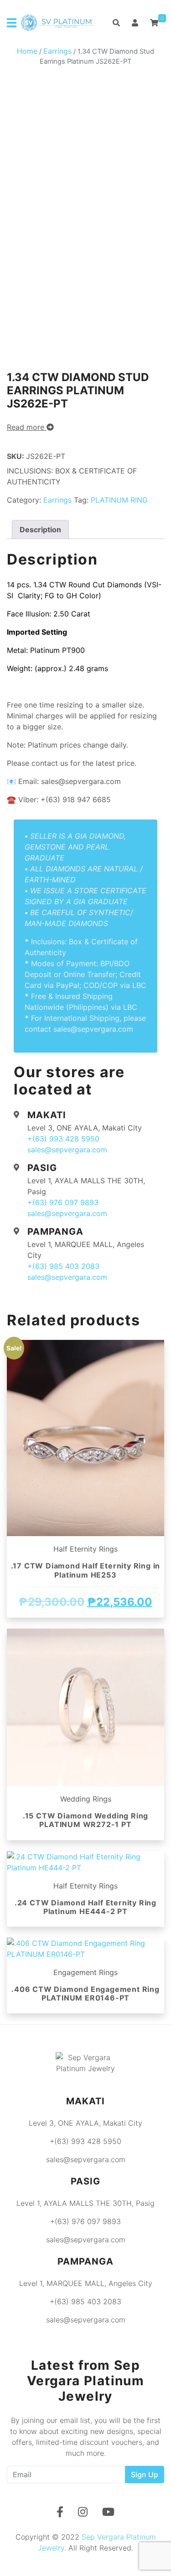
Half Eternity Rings (85, 1549)
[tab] (40, 529)
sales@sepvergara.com (67, 1150)
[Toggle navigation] (12, 23)
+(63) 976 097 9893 (63, 1202)
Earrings (57, 51)
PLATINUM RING (119, 500)
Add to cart (86, 1622)
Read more (27, 427)
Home (27, 51)
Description (40, 529)
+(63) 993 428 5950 (63, 1139)
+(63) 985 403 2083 (63, 1266)
